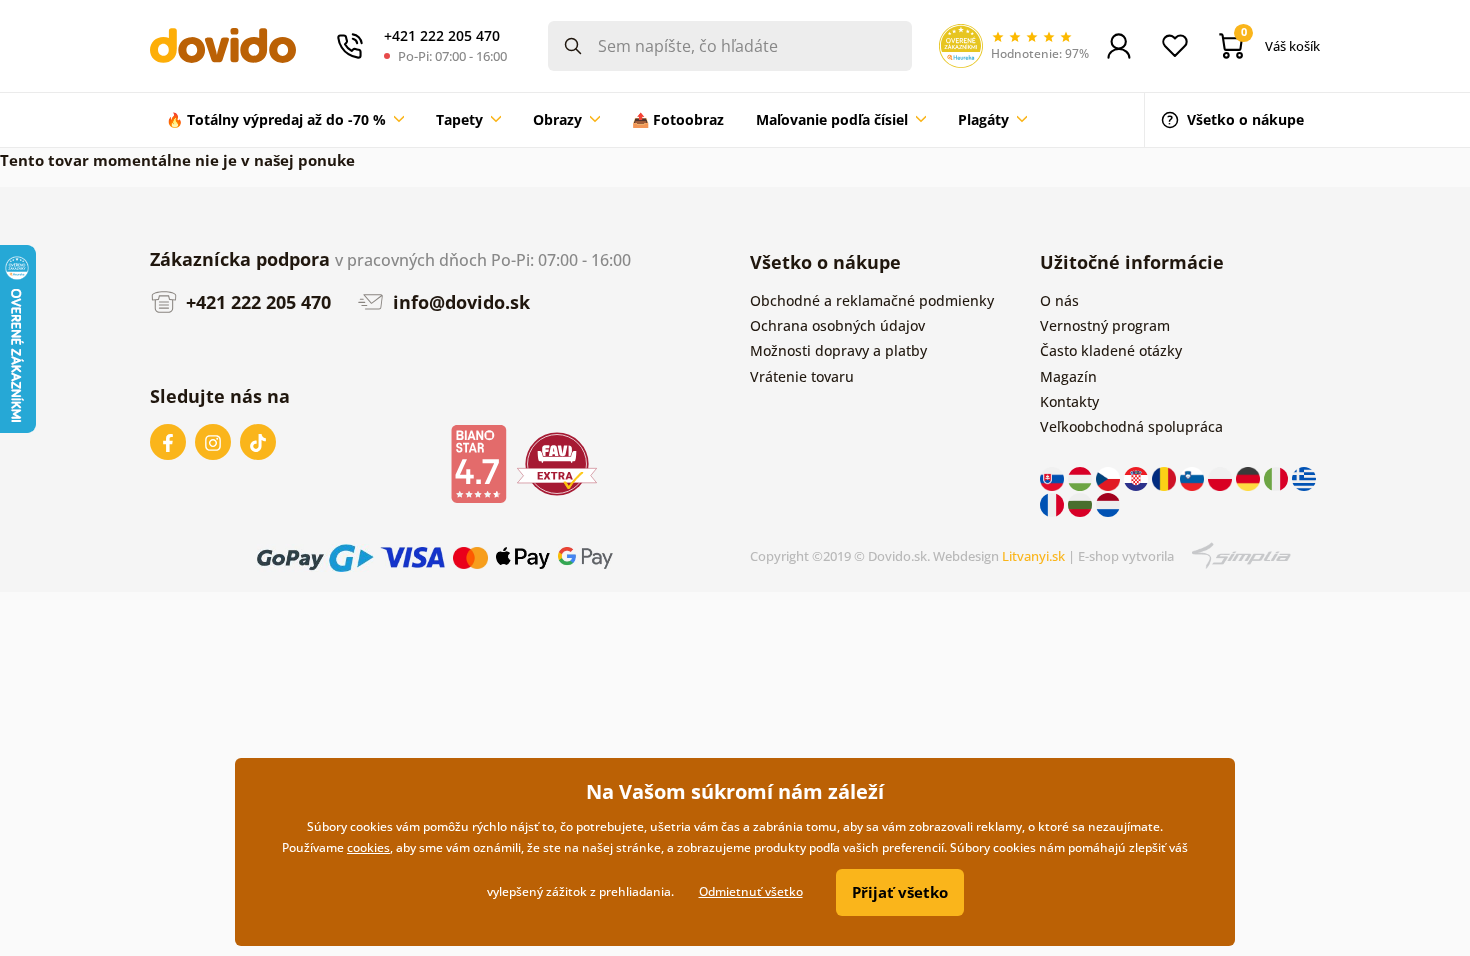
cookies (368, 847)
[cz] (1110, 477)
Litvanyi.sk (1033, 556)
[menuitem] (285, 120)
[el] (1304, 477)
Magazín (1068, 376)
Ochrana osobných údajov (837, 325)
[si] (1194, 477)
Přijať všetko (900, 892)
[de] (1250, 477)
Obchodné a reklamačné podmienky (872, 300)
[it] (1278, 477)
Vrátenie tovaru (802, 376)
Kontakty (1069, 401)
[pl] (1222, 477)
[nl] (1108, 503)
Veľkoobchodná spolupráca (1131, 426)
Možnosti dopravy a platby (838, 350)
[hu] (1082, 477)
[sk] (1054, 477)
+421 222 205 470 (256, 302)
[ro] (1166, 477)
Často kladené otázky (1111, 350)
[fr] (1054, 503)
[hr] (1138, 477)
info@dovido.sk (459, 302)
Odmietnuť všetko (751, 891)
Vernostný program (1105, 325)
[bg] (1082, 503)
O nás (1059, 300)
